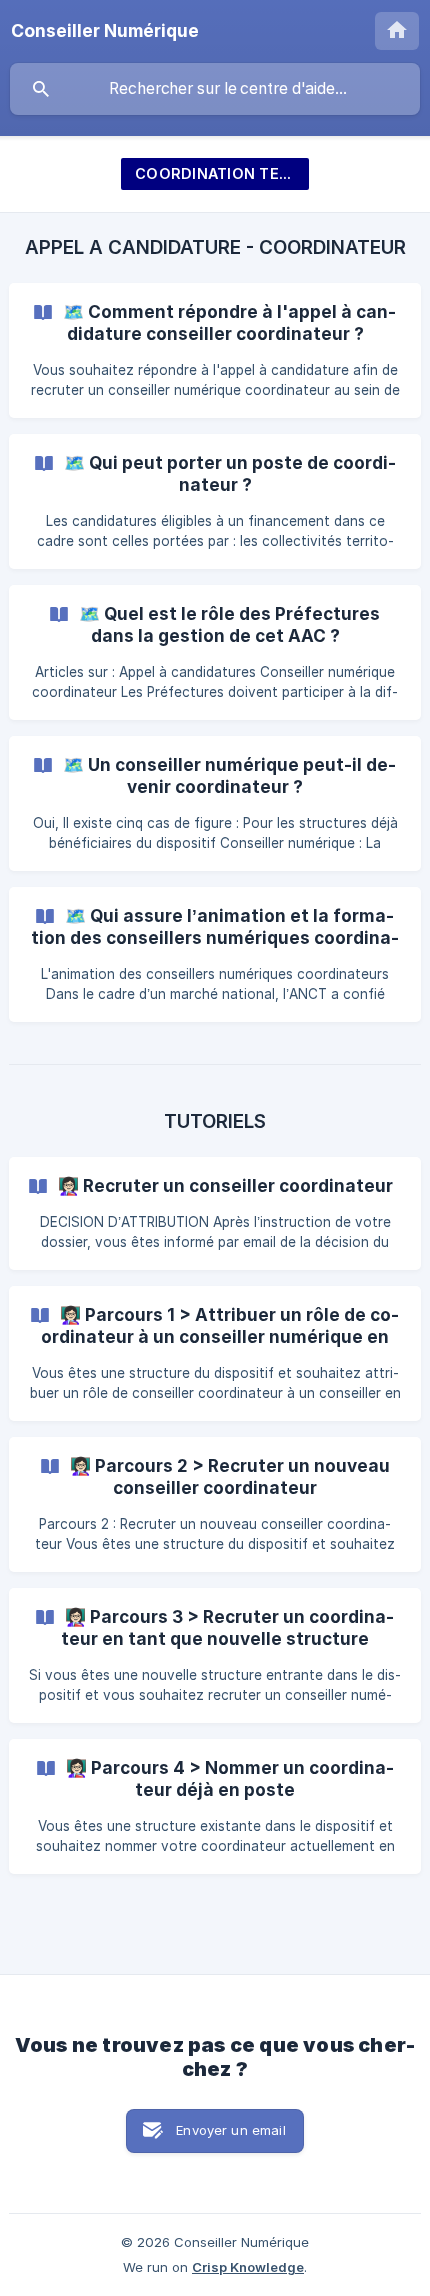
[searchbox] (215, 89)
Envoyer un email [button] (230, 2130)
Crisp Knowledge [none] (248, 2267)
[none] (105, 31)
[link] (215, 350)
